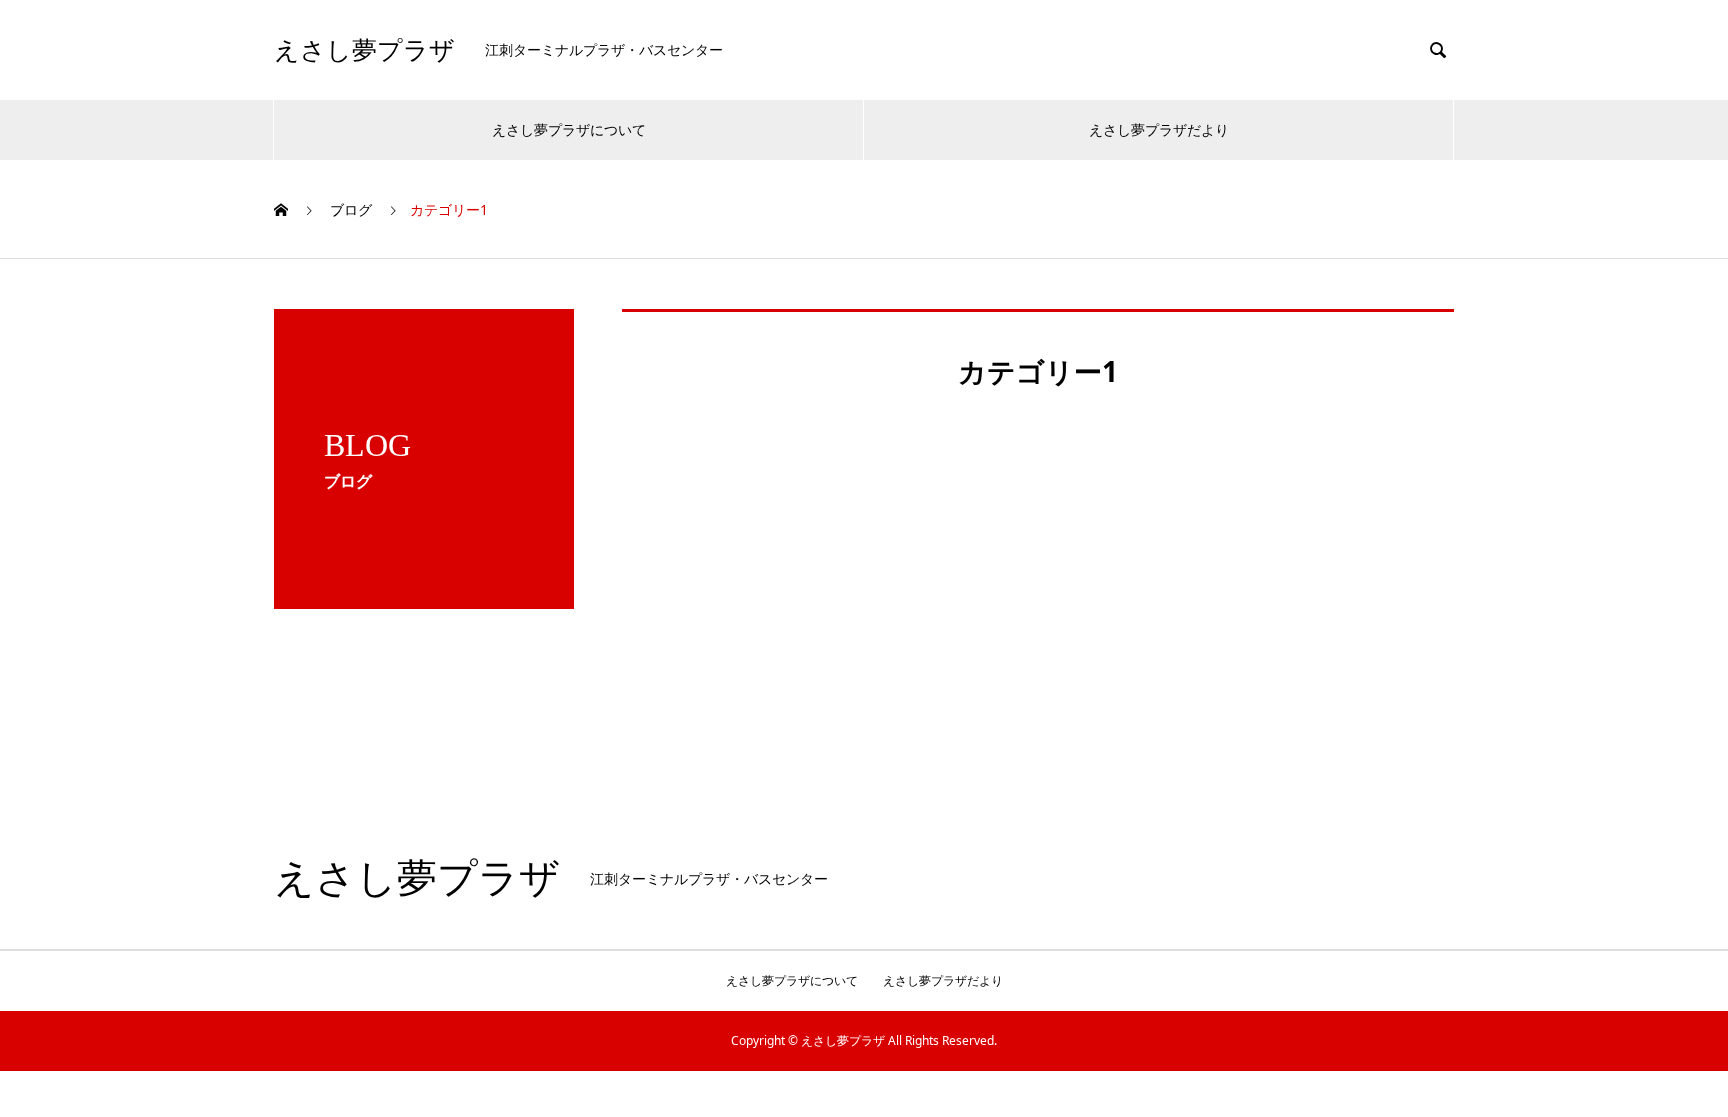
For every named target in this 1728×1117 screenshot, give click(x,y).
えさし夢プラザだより (1159, 129)
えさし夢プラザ (364, 50)
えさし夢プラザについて (569, 129)
